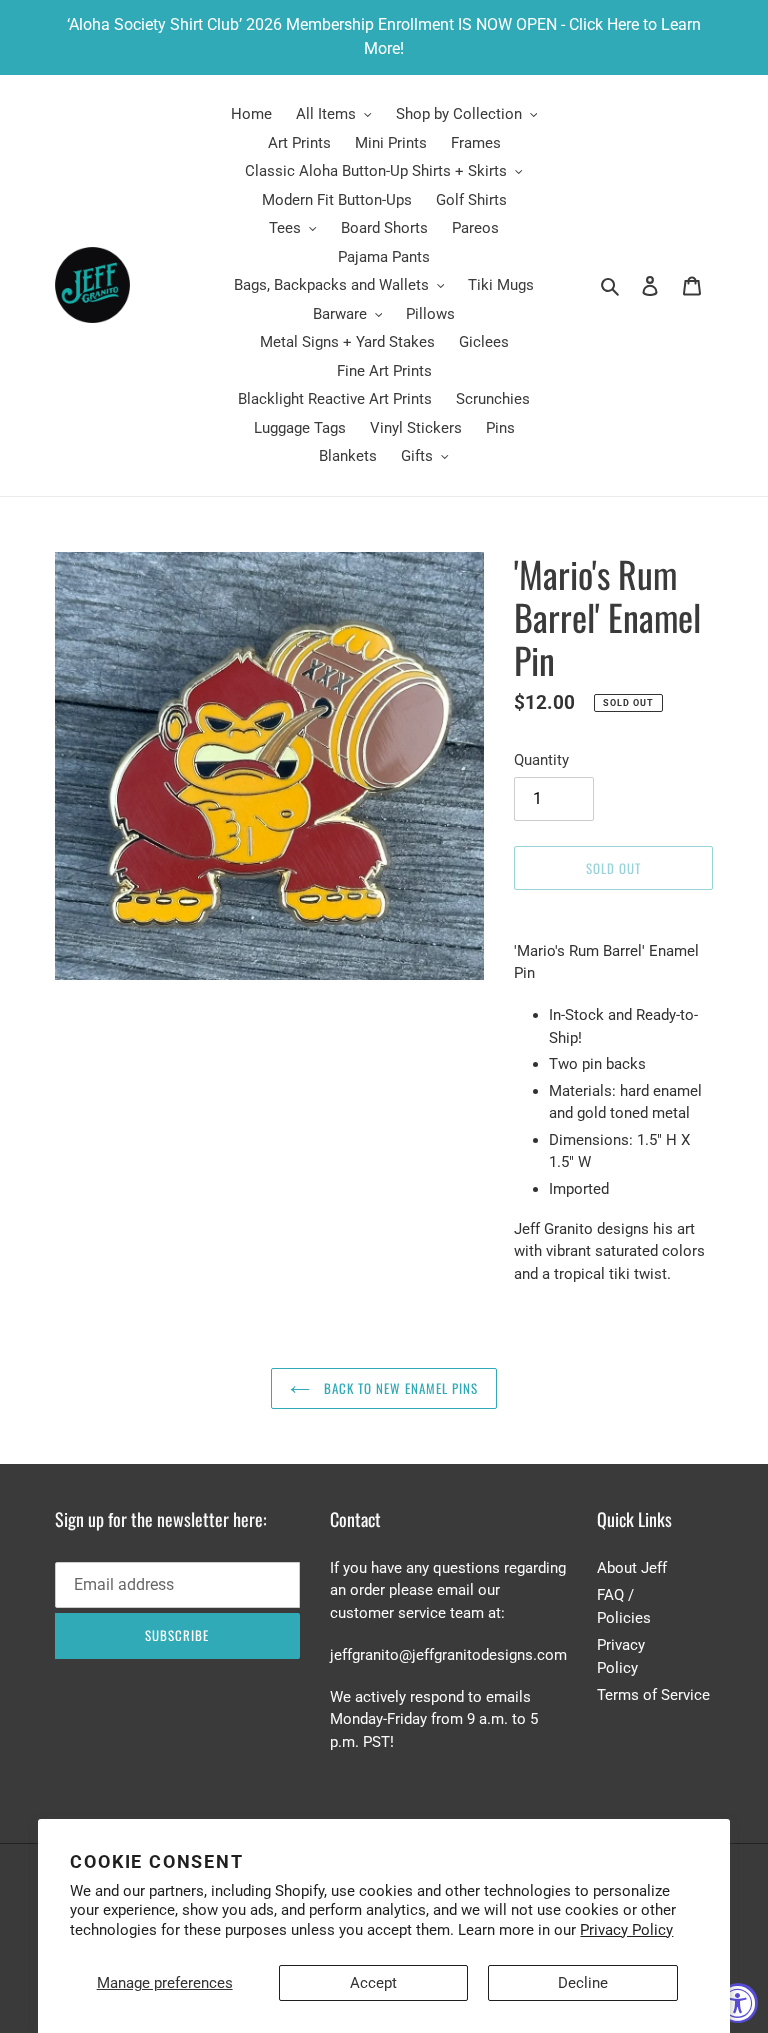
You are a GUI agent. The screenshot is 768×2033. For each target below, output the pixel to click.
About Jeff (632, 1568)
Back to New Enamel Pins (399, 1388)
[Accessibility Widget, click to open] (738, 2003)
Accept (373, 1983)
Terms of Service (653, 1695)
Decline (583, 1983)
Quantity (541, 760)
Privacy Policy (626, 1930)
